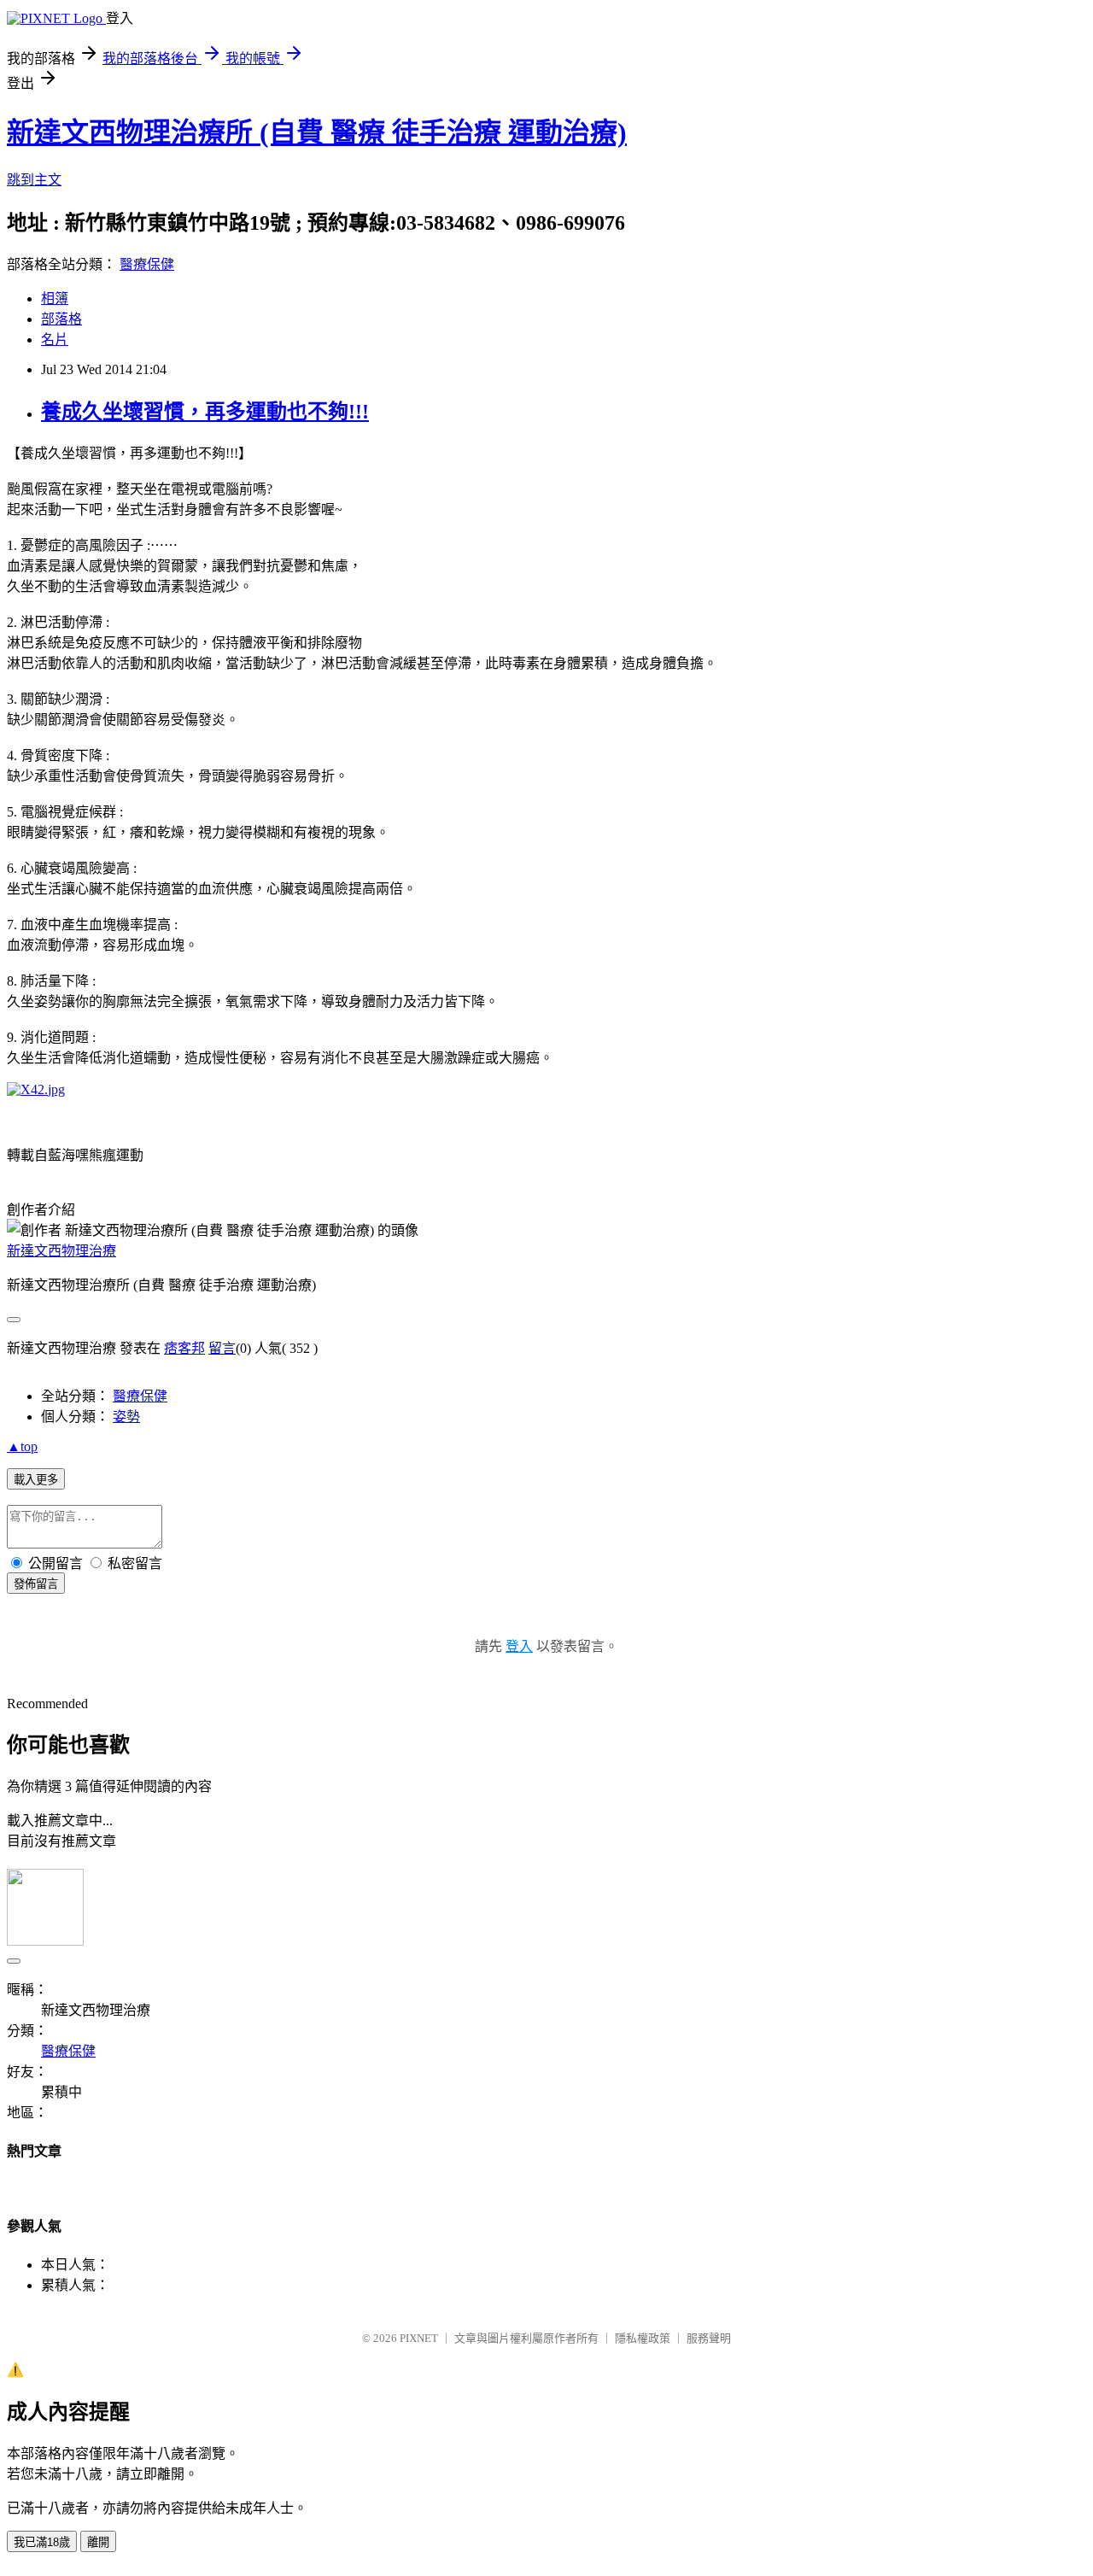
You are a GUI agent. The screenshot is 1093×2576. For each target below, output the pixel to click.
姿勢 (126, 1417)
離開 (98, 2542)
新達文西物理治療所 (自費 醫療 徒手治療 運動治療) (317, 132)
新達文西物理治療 (61, 1251)
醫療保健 (147, 264)
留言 (222, 1348)
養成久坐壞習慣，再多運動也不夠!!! (205, 412)
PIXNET (419, 2338)
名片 (55, 340)
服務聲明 (709, 2338)
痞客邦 (184, 1348)
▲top (22, 1446)
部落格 (61, 319)
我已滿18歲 (42, 2542)
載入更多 (36, 1480)
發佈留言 (36, 1584)
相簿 (55, 299)
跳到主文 (34, 180)
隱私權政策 (643, 2338)
